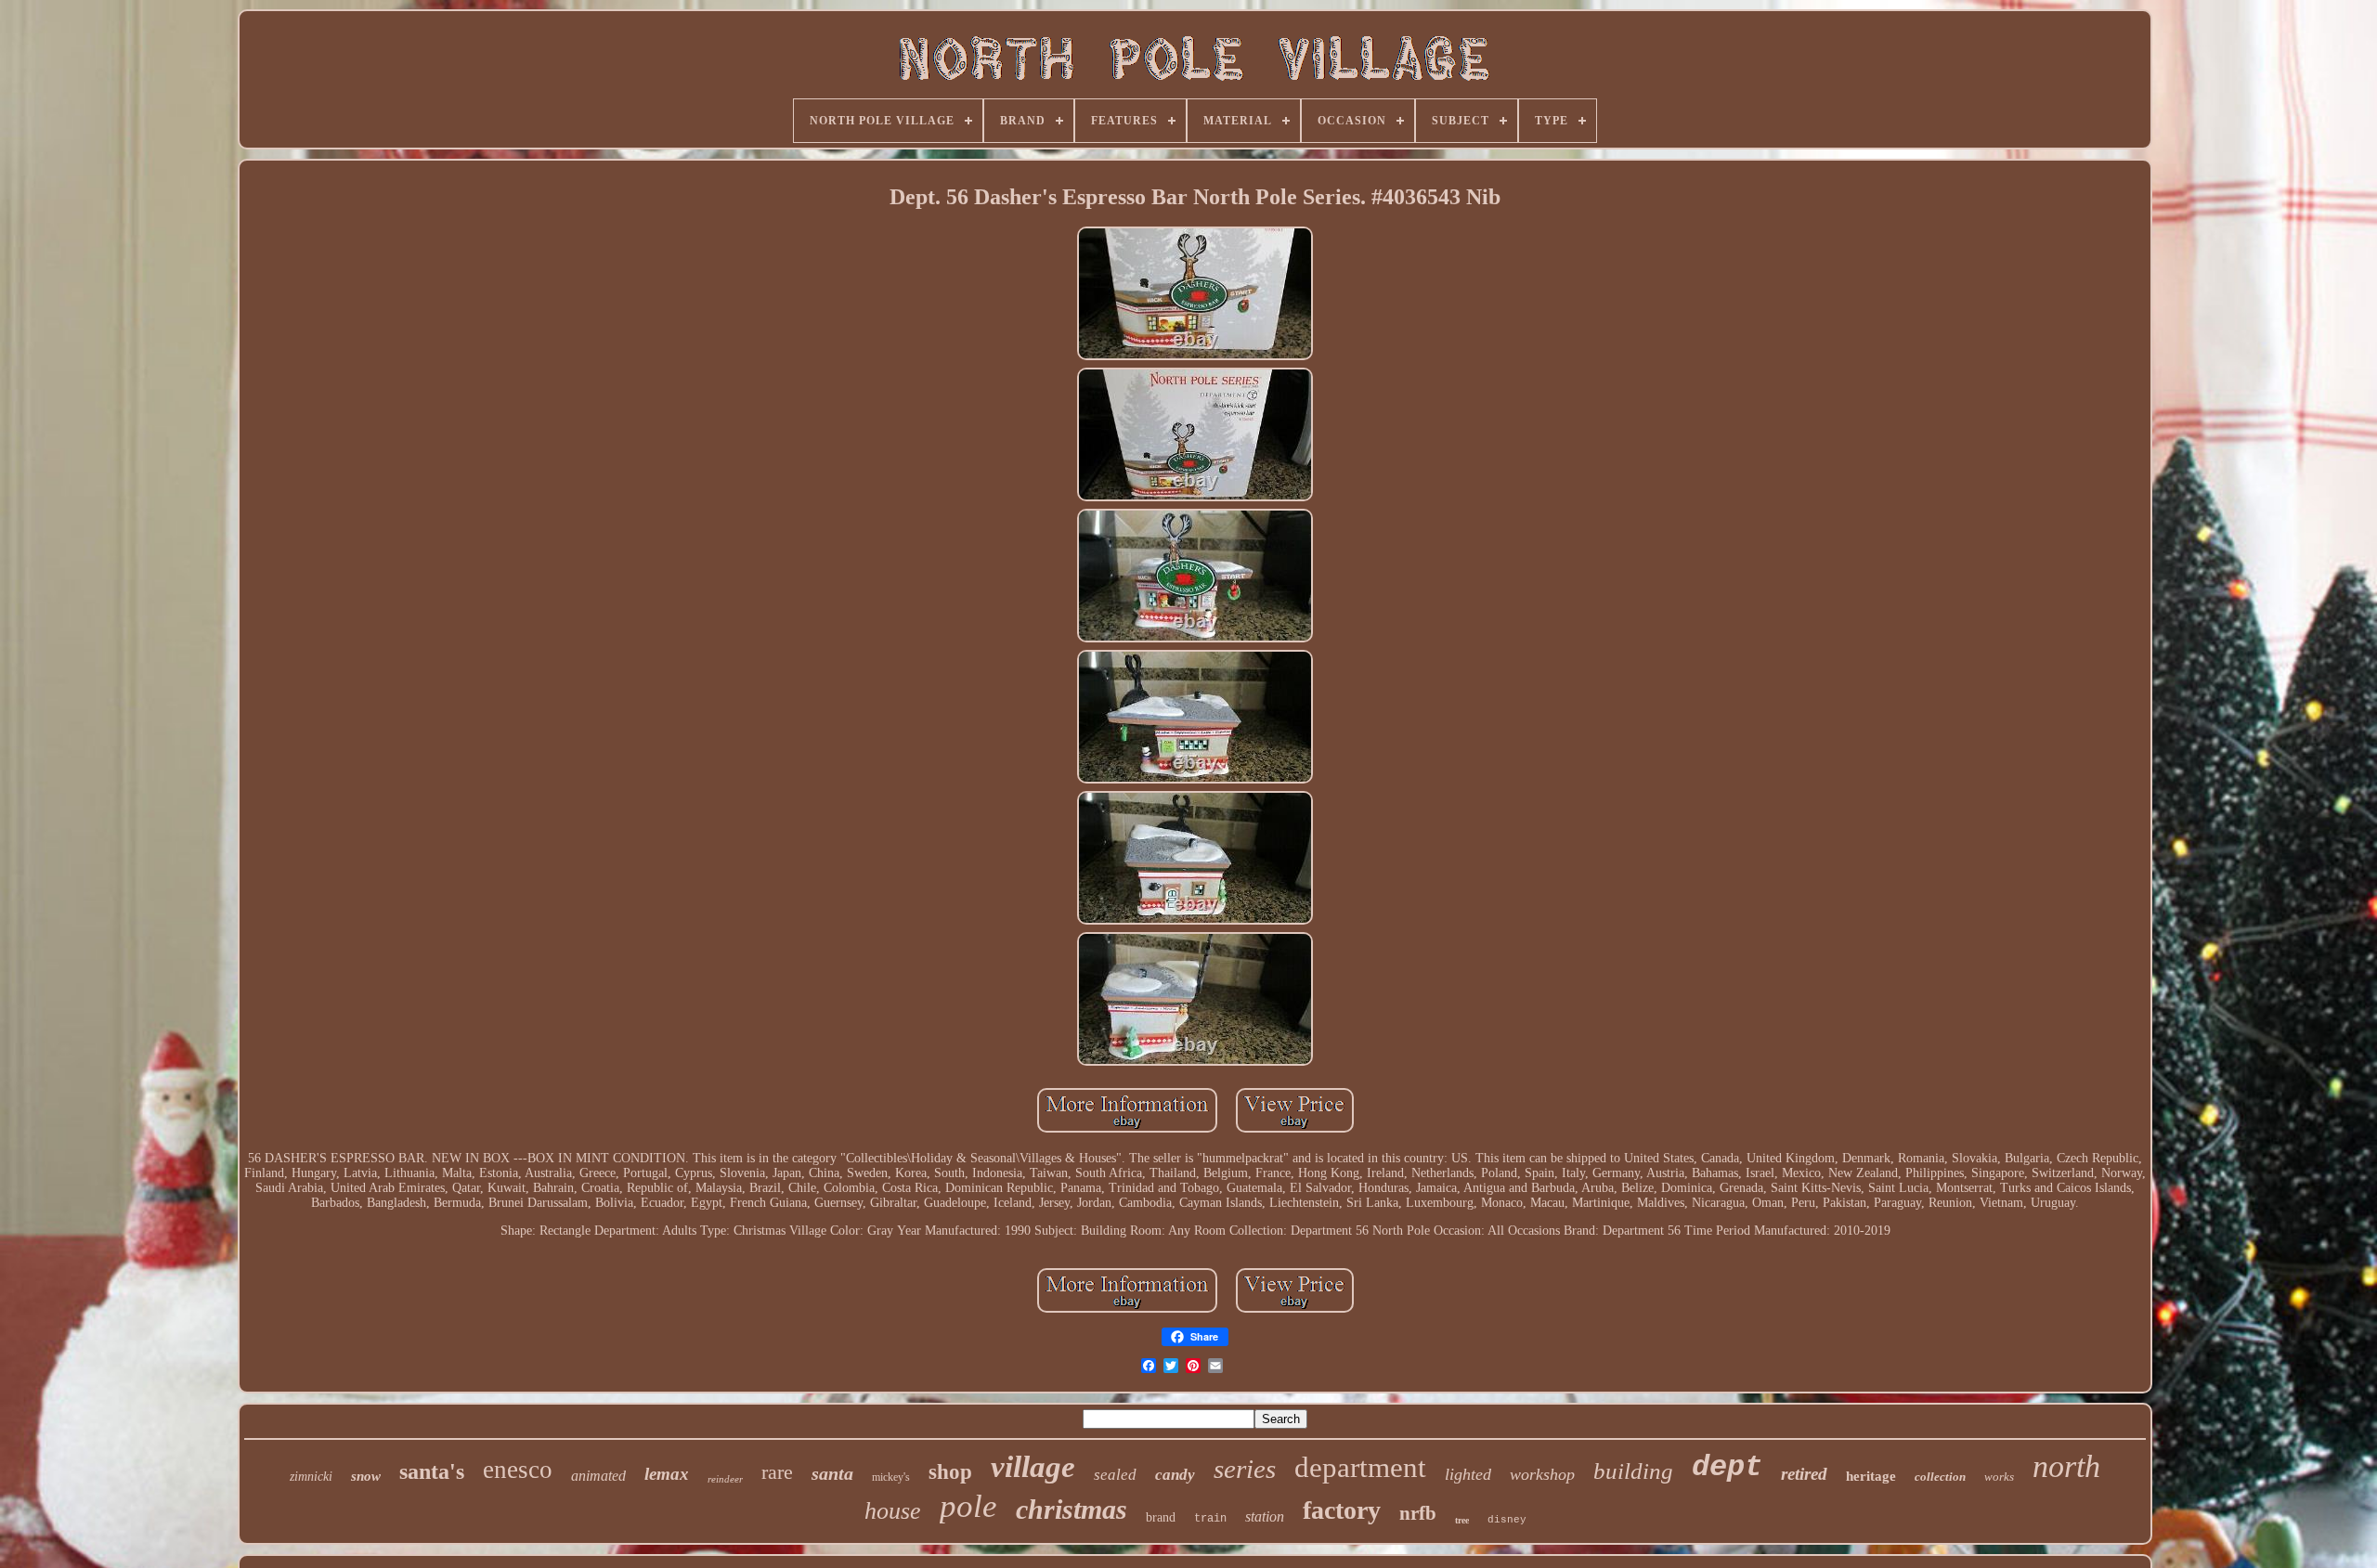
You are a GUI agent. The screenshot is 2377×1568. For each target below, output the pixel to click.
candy (1175, 1475)
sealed (1115, 1475)
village (1033, 1467)
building (1633, 1471)
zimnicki (311, 1477)
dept (1727, 1467)
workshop (1542, 1474)
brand (1161, 1517)
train (1210, 1519)
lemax (667, 1474)
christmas (1072, 1509)
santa (832, 1473)
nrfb (1418, 1513)
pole (968, 1506)
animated (598, 1476)
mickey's (891, 1477)
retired (1804, 1474)
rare (777, 1472)
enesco (518, 1470)
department (1360, 1467)
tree (1462, 1520)
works (1999, 1477)
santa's (432, 1471)
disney (1507, 1520)
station (1265, 1516)
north (2066, 1466)
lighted (1468, 1474)
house (893, 1511)
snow (366, 1476)
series (1245, 1469)
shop (950, 1472)
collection (1940, 1477)
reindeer (725, 1479)
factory (1342, 1510)
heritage (1871, 1476)
